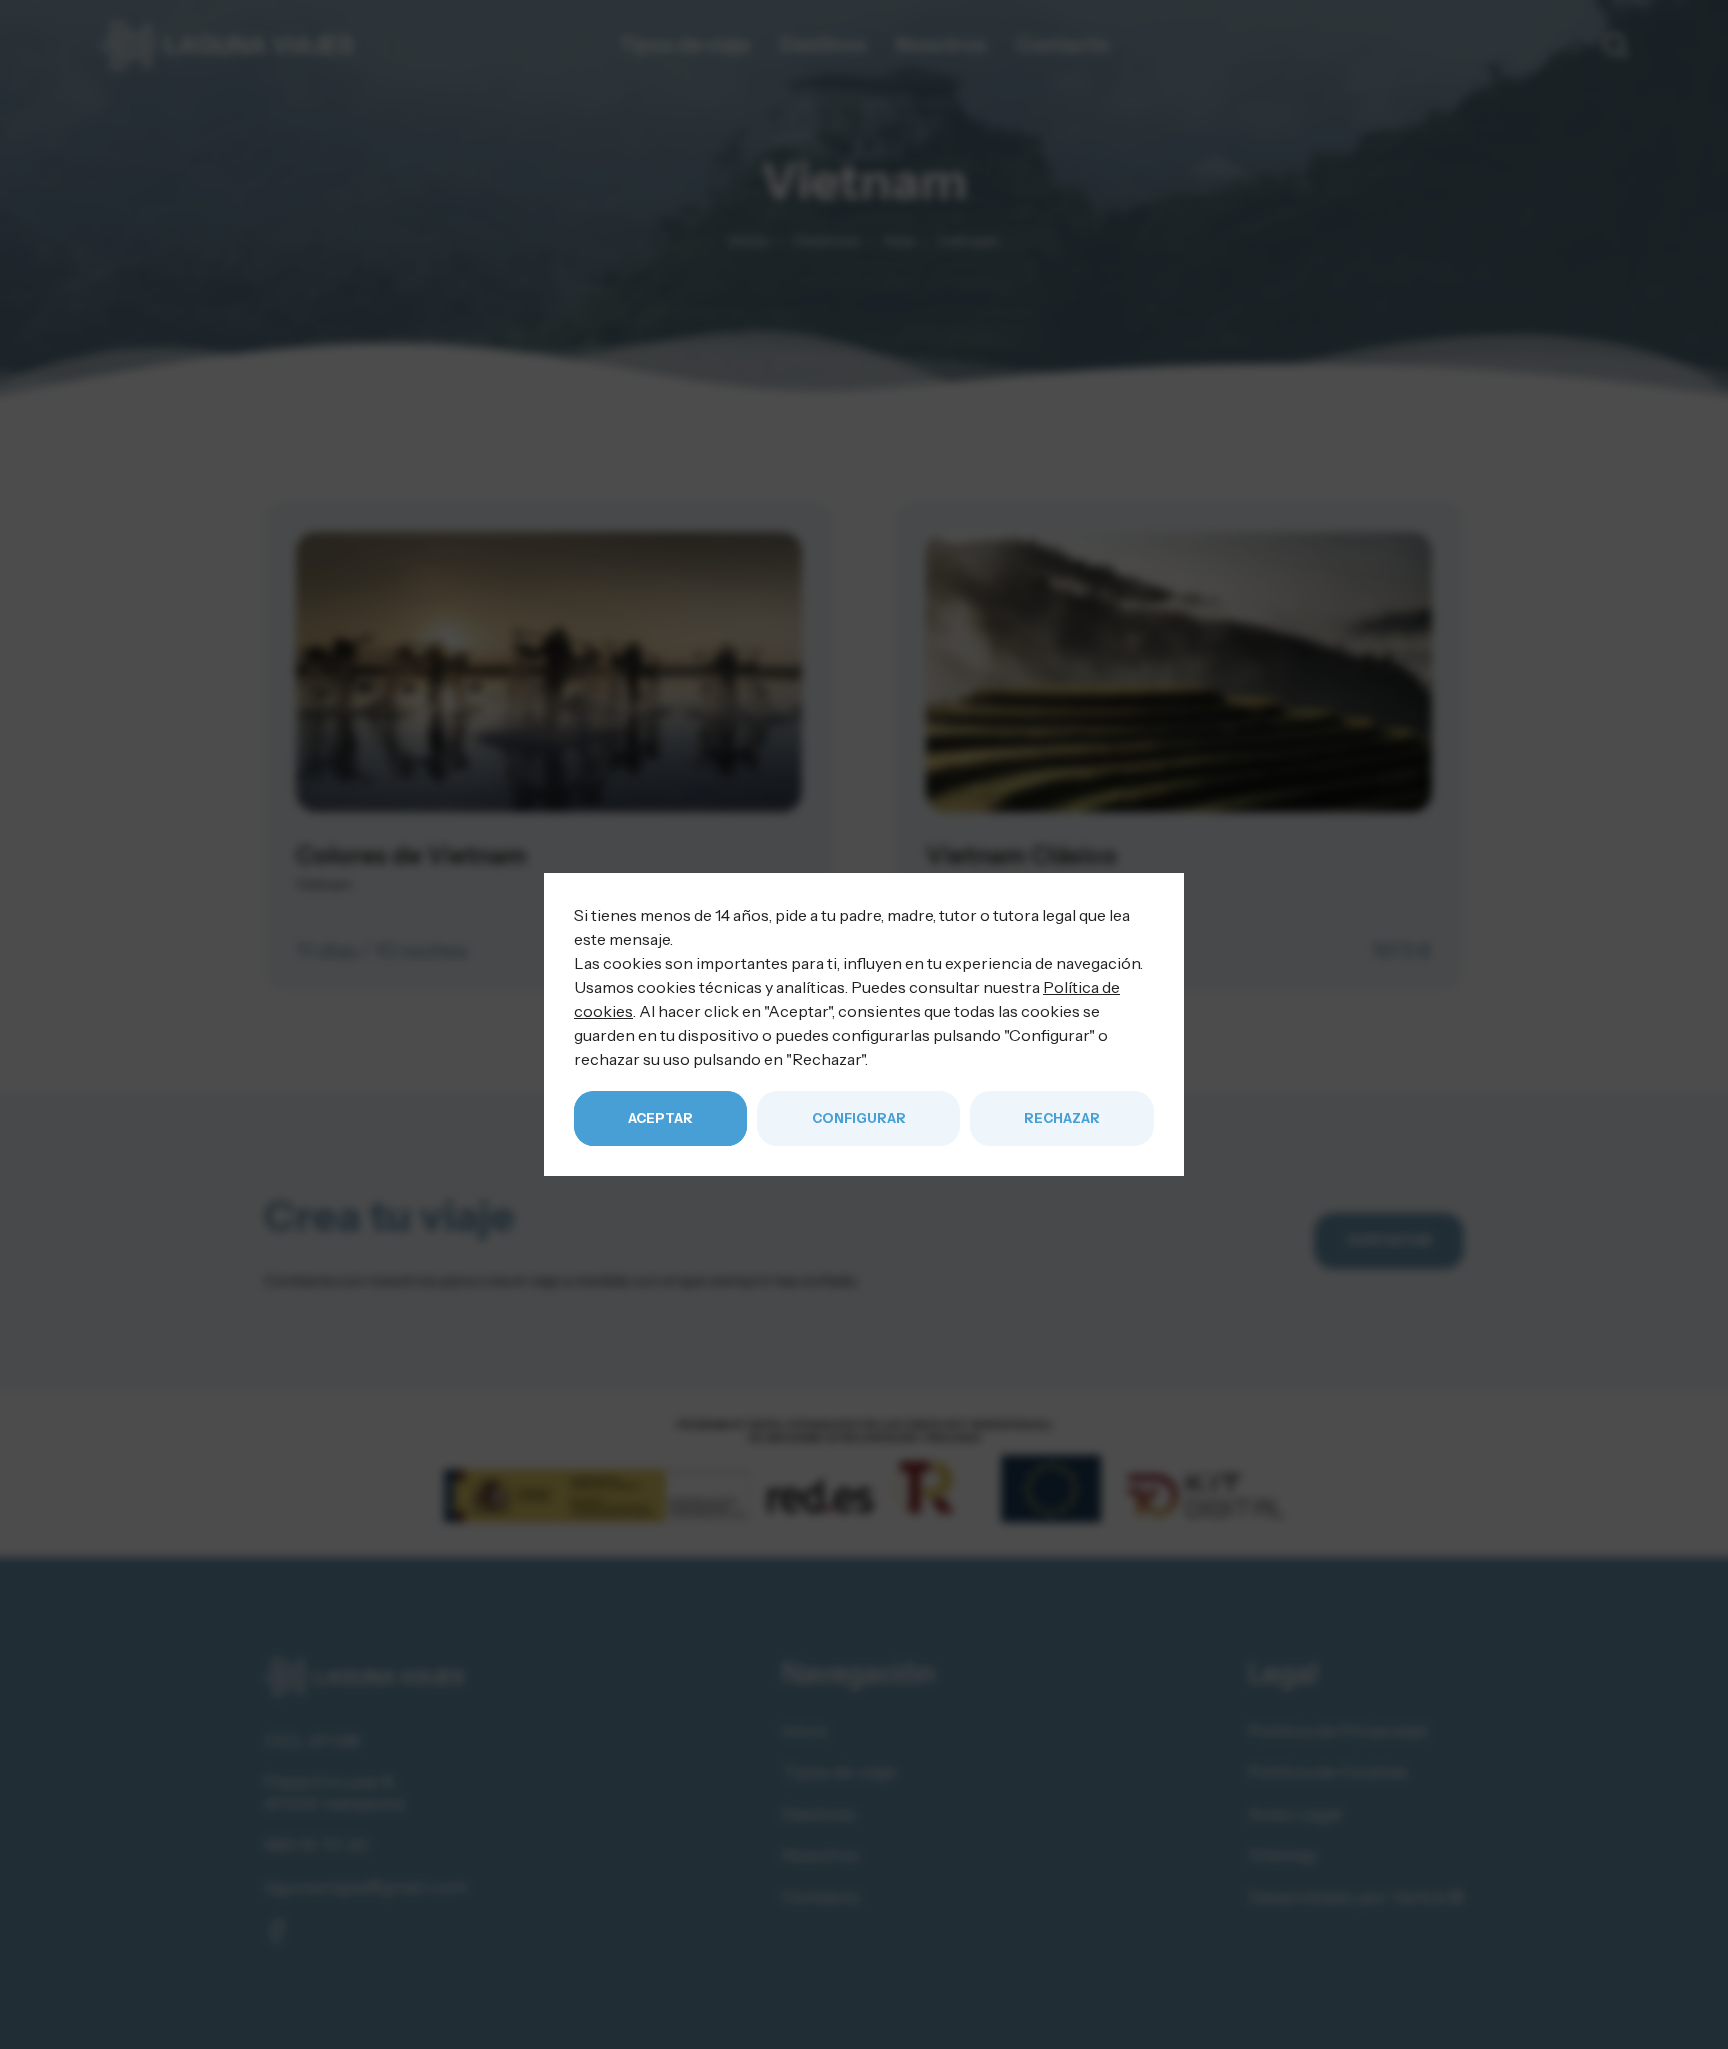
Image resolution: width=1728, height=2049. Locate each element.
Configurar (859, 1118)
